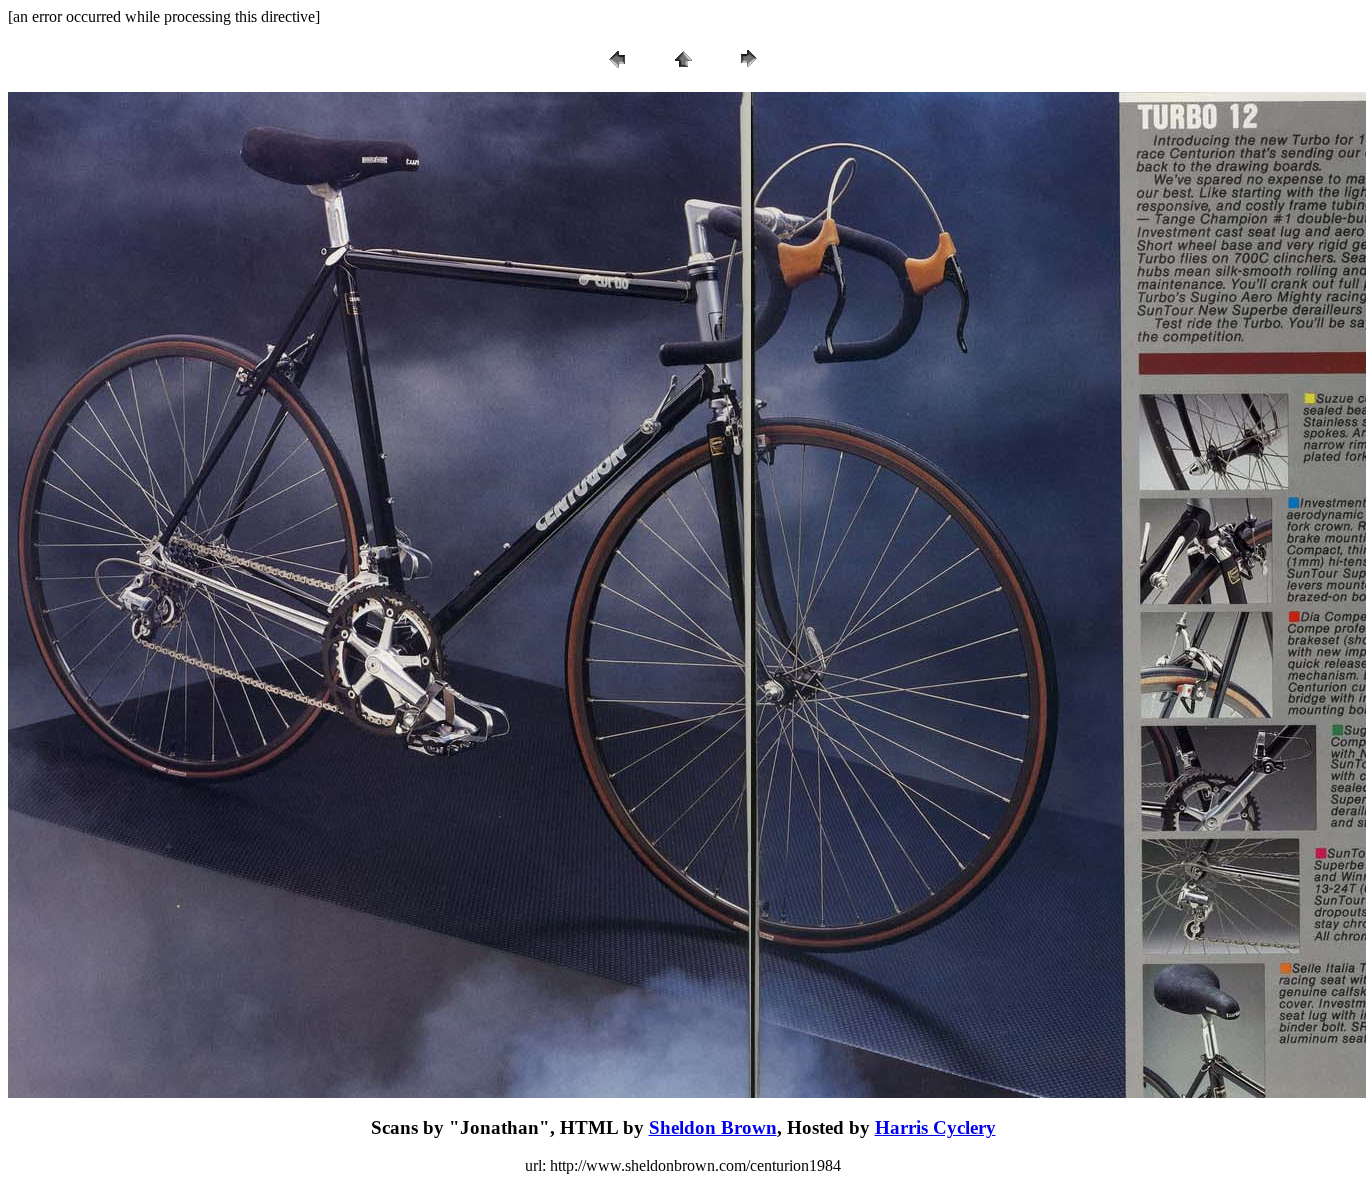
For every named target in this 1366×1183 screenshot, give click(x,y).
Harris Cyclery (935, 1127)
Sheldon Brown (713, 1127)
